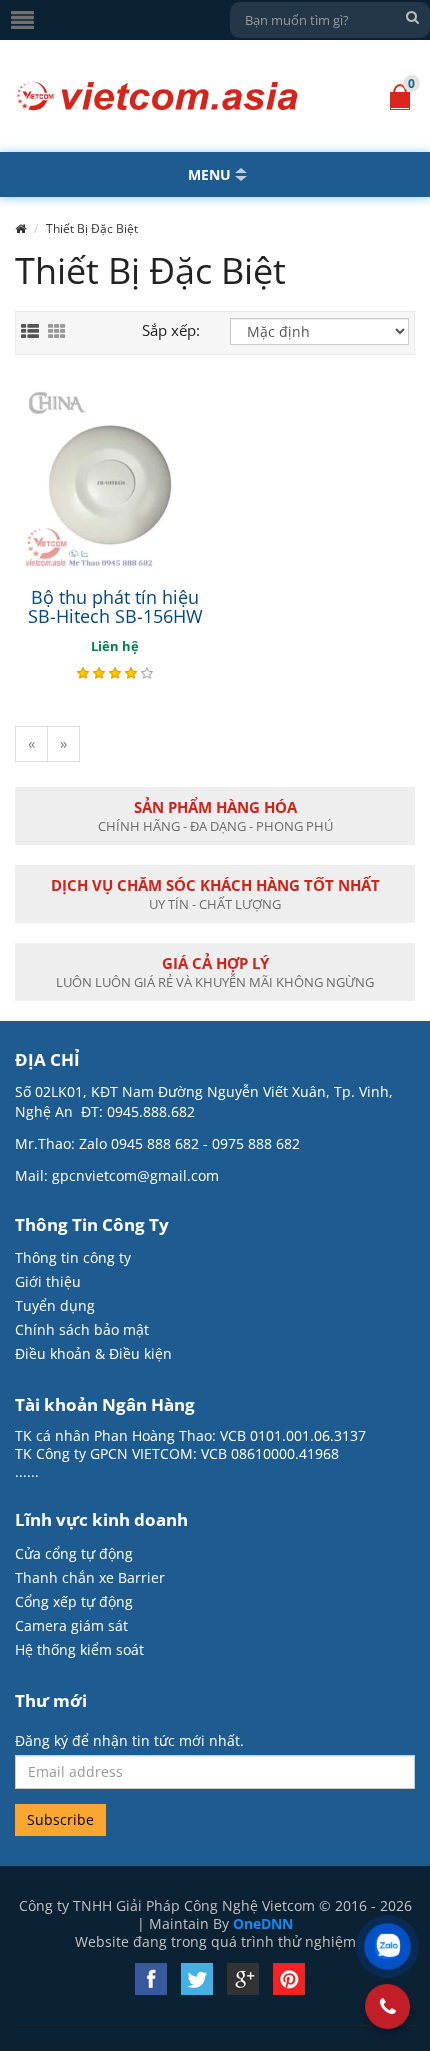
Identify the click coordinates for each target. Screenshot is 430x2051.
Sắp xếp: (171, 330)
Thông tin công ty (73, 1257)
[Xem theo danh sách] (30, 332)
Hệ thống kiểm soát (79, 1649)
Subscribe (60, 1819)
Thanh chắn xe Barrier (90, 1577)
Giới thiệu (48, 1281)
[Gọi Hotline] (388, 2006)
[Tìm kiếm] (412, 17)
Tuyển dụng (55, 1305)
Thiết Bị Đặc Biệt (92, 228)
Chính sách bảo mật (82, 1329)
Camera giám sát (71, 1625)
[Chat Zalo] (387, 1946)
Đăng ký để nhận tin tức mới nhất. (129, 1741)
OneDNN (263, 1923)
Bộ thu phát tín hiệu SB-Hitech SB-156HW (115, 607)
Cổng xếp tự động (74, 1601)
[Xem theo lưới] (57, 332)
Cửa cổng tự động (74, 1553)
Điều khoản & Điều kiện (93, 1353)
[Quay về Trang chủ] (157, 96)
